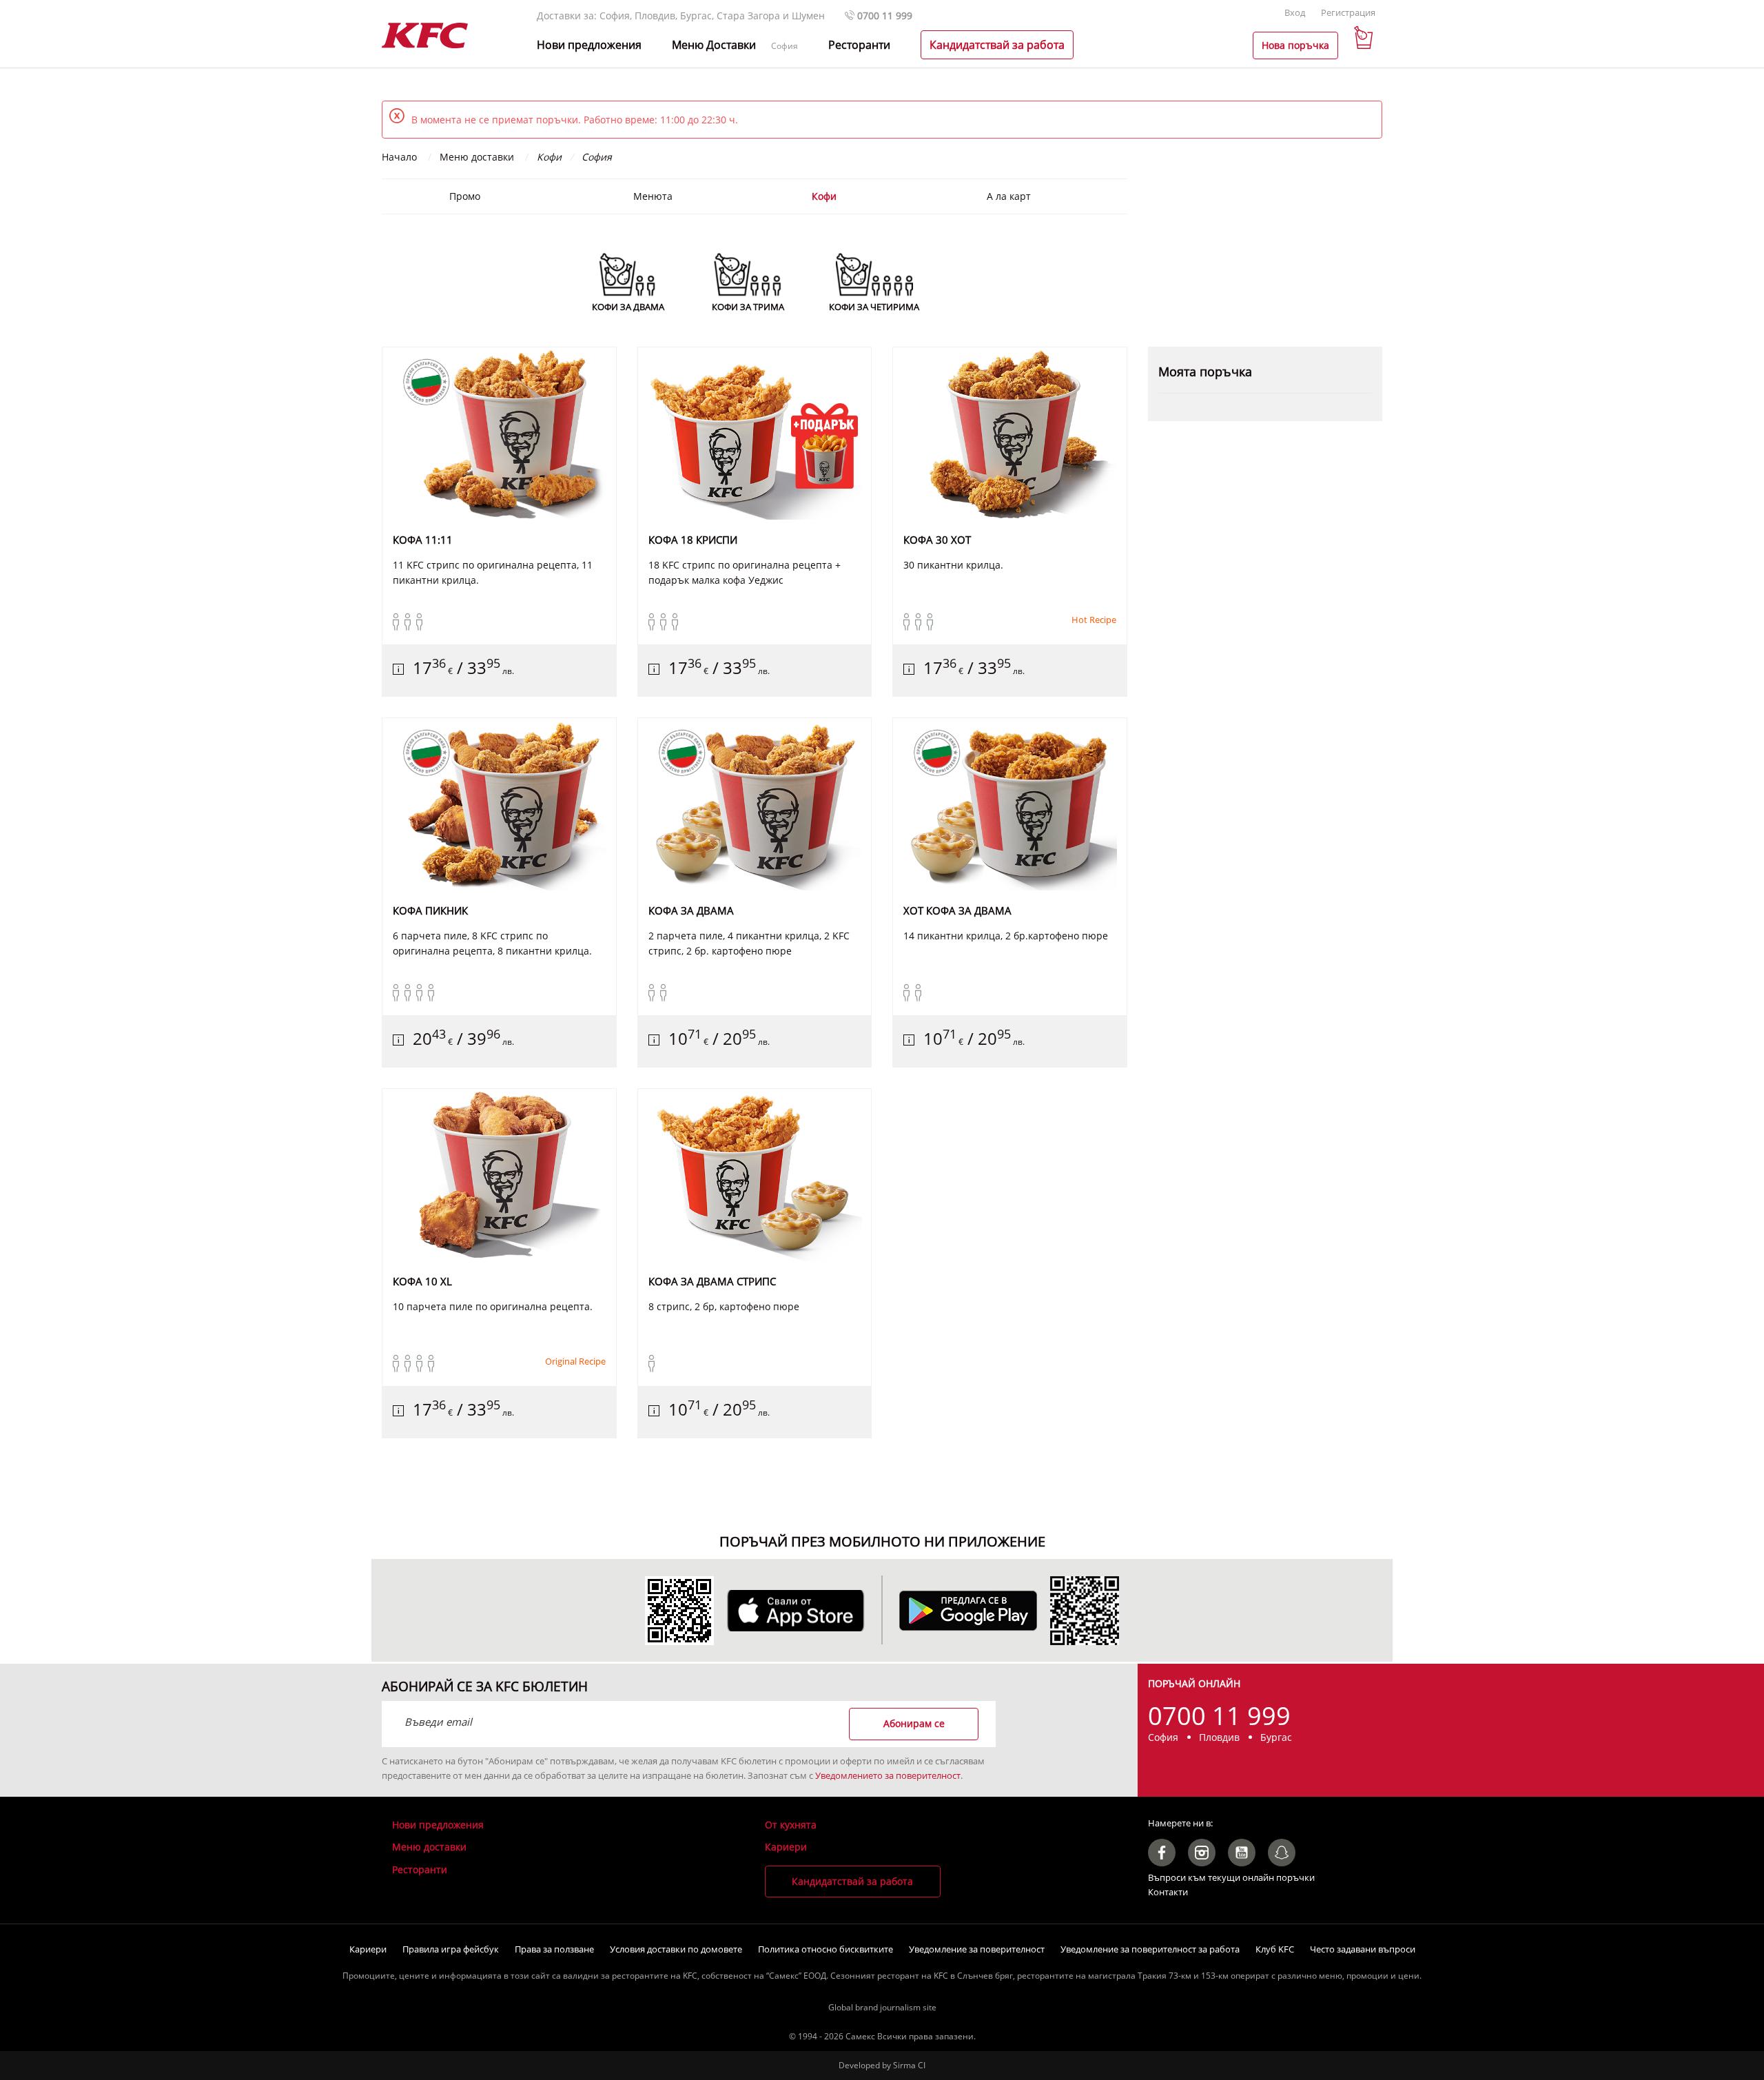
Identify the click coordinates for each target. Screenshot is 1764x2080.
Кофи (824, 196)
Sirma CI (909, 2065)
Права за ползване (554, 1949)
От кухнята (791, 1825)
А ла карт (1009, 196)
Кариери (786, 1847)
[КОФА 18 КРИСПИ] (755, 434)
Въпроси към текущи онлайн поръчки (1231, 1877)
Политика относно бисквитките (825, 1949)
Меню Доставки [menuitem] (714, 45)
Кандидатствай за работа (852, 1881)
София (784, 46)
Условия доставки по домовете (676, 1949)
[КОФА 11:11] (499, 434)
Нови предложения (438, 1825)
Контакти (1168, 1892)
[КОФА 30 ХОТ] (1010, 434)
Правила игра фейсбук (451, 1949)
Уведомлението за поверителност (888, 1775)
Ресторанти (420, 1869)
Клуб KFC (1275, 1949)
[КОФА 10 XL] (499, 1175)
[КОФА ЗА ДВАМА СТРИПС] (755, 1175)
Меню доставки (429, 1847)
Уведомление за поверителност (977, 1949)
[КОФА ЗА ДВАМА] (755, 804)
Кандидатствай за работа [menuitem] (997, 45)
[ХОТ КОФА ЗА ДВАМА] (1010, 804)
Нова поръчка (1295, 45)
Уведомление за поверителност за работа (1150, 1949)
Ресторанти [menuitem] (859, 45)
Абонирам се (914, 1723)
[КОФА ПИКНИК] (499, 804)
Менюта (653, 196)
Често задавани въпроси (1363, 1949)
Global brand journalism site (882, 2007)
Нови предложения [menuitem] (589, 45)
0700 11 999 (883, 16)
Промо (465, 196)
